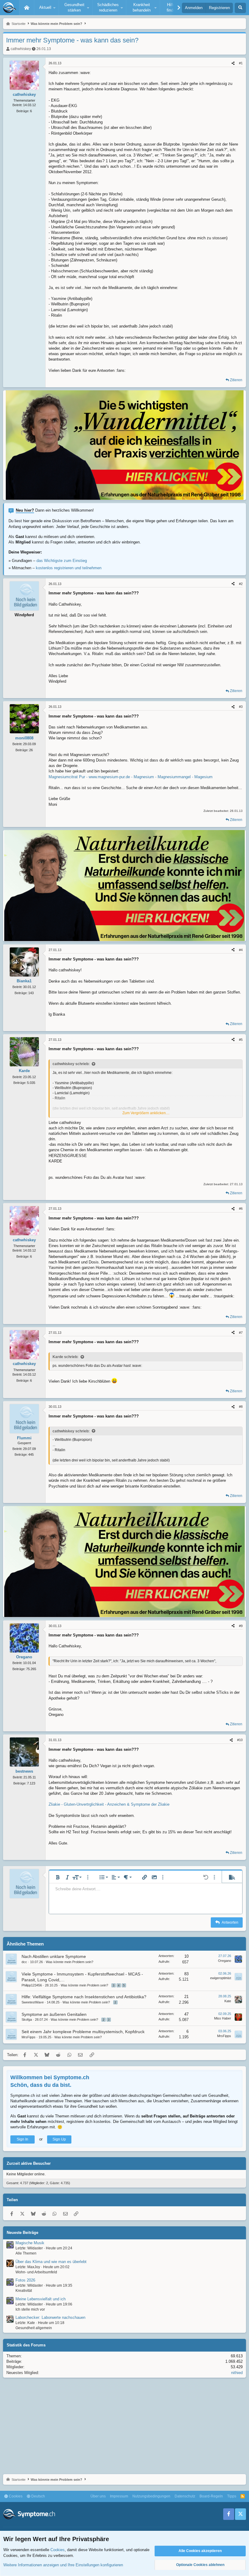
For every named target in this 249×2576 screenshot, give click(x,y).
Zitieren (236, 380)
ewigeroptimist (221, 1978)
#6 (241, 1209)
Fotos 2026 (25, 2280)
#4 (241, 950)
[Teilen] (233, 63)
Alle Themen (26, 2253)
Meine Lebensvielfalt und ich (41, 2299)
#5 (241, 1040)
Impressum (119, 2496)
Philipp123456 (32, 1985)
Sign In (22, 2139)
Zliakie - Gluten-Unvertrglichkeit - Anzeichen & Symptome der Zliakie (109, 1804)
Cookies (15, 2496)
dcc (24, 1962)
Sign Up (59, 2139)
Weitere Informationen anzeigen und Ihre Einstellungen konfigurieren (63, 2565)
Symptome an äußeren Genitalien (54, 2014)
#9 (241, 1626)
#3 (241, 707)
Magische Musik (30, 2243)
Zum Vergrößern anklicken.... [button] (146, 1113)
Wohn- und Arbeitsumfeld (36, 2272)
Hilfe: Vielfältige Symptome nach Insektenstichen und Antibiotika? (84, 1997)
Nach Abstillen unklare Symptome (54, 1956)
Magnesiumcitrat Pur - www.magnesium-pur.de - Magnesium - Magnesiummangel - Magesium (131, 777)
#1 (241, 63)
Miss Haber (223, 2018)
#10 (240, 1740)
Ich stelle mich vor (30, 2309)
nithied (237, 2373)
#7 (241, 1333)
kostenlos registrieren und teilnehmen (69, 568)
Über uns (98, 2496)
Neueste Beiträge (22, 2233)
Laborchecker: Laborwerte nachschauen (50, 2317)
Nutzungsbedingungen (151, 2496)
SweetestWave (33, 2002)
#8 (241, 1407)
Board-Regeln (211, 2496)
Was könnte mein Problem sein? (70, 1962)
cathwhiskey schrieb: (71, 1064)
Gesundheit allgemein (34, 2328)
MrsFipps (29, 2037)
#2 (241, 584)
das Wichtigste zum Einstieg (62, 561)
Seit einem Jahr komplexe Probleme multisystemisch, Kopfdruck (83, 2032)
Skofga (27, 2019)
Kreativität (24, 2291)
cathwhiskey (21, 49)
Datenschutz (185, 2496)
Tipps (232, 2496)
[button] (46, 8)
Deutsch (38, 2496)
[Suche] (240, 8)
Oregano (225, 1961)
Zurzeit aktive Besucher (29, 2163)
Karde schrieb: (65, 1357)
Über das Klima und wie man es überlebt (51, 2262)
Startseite (27, 8)
